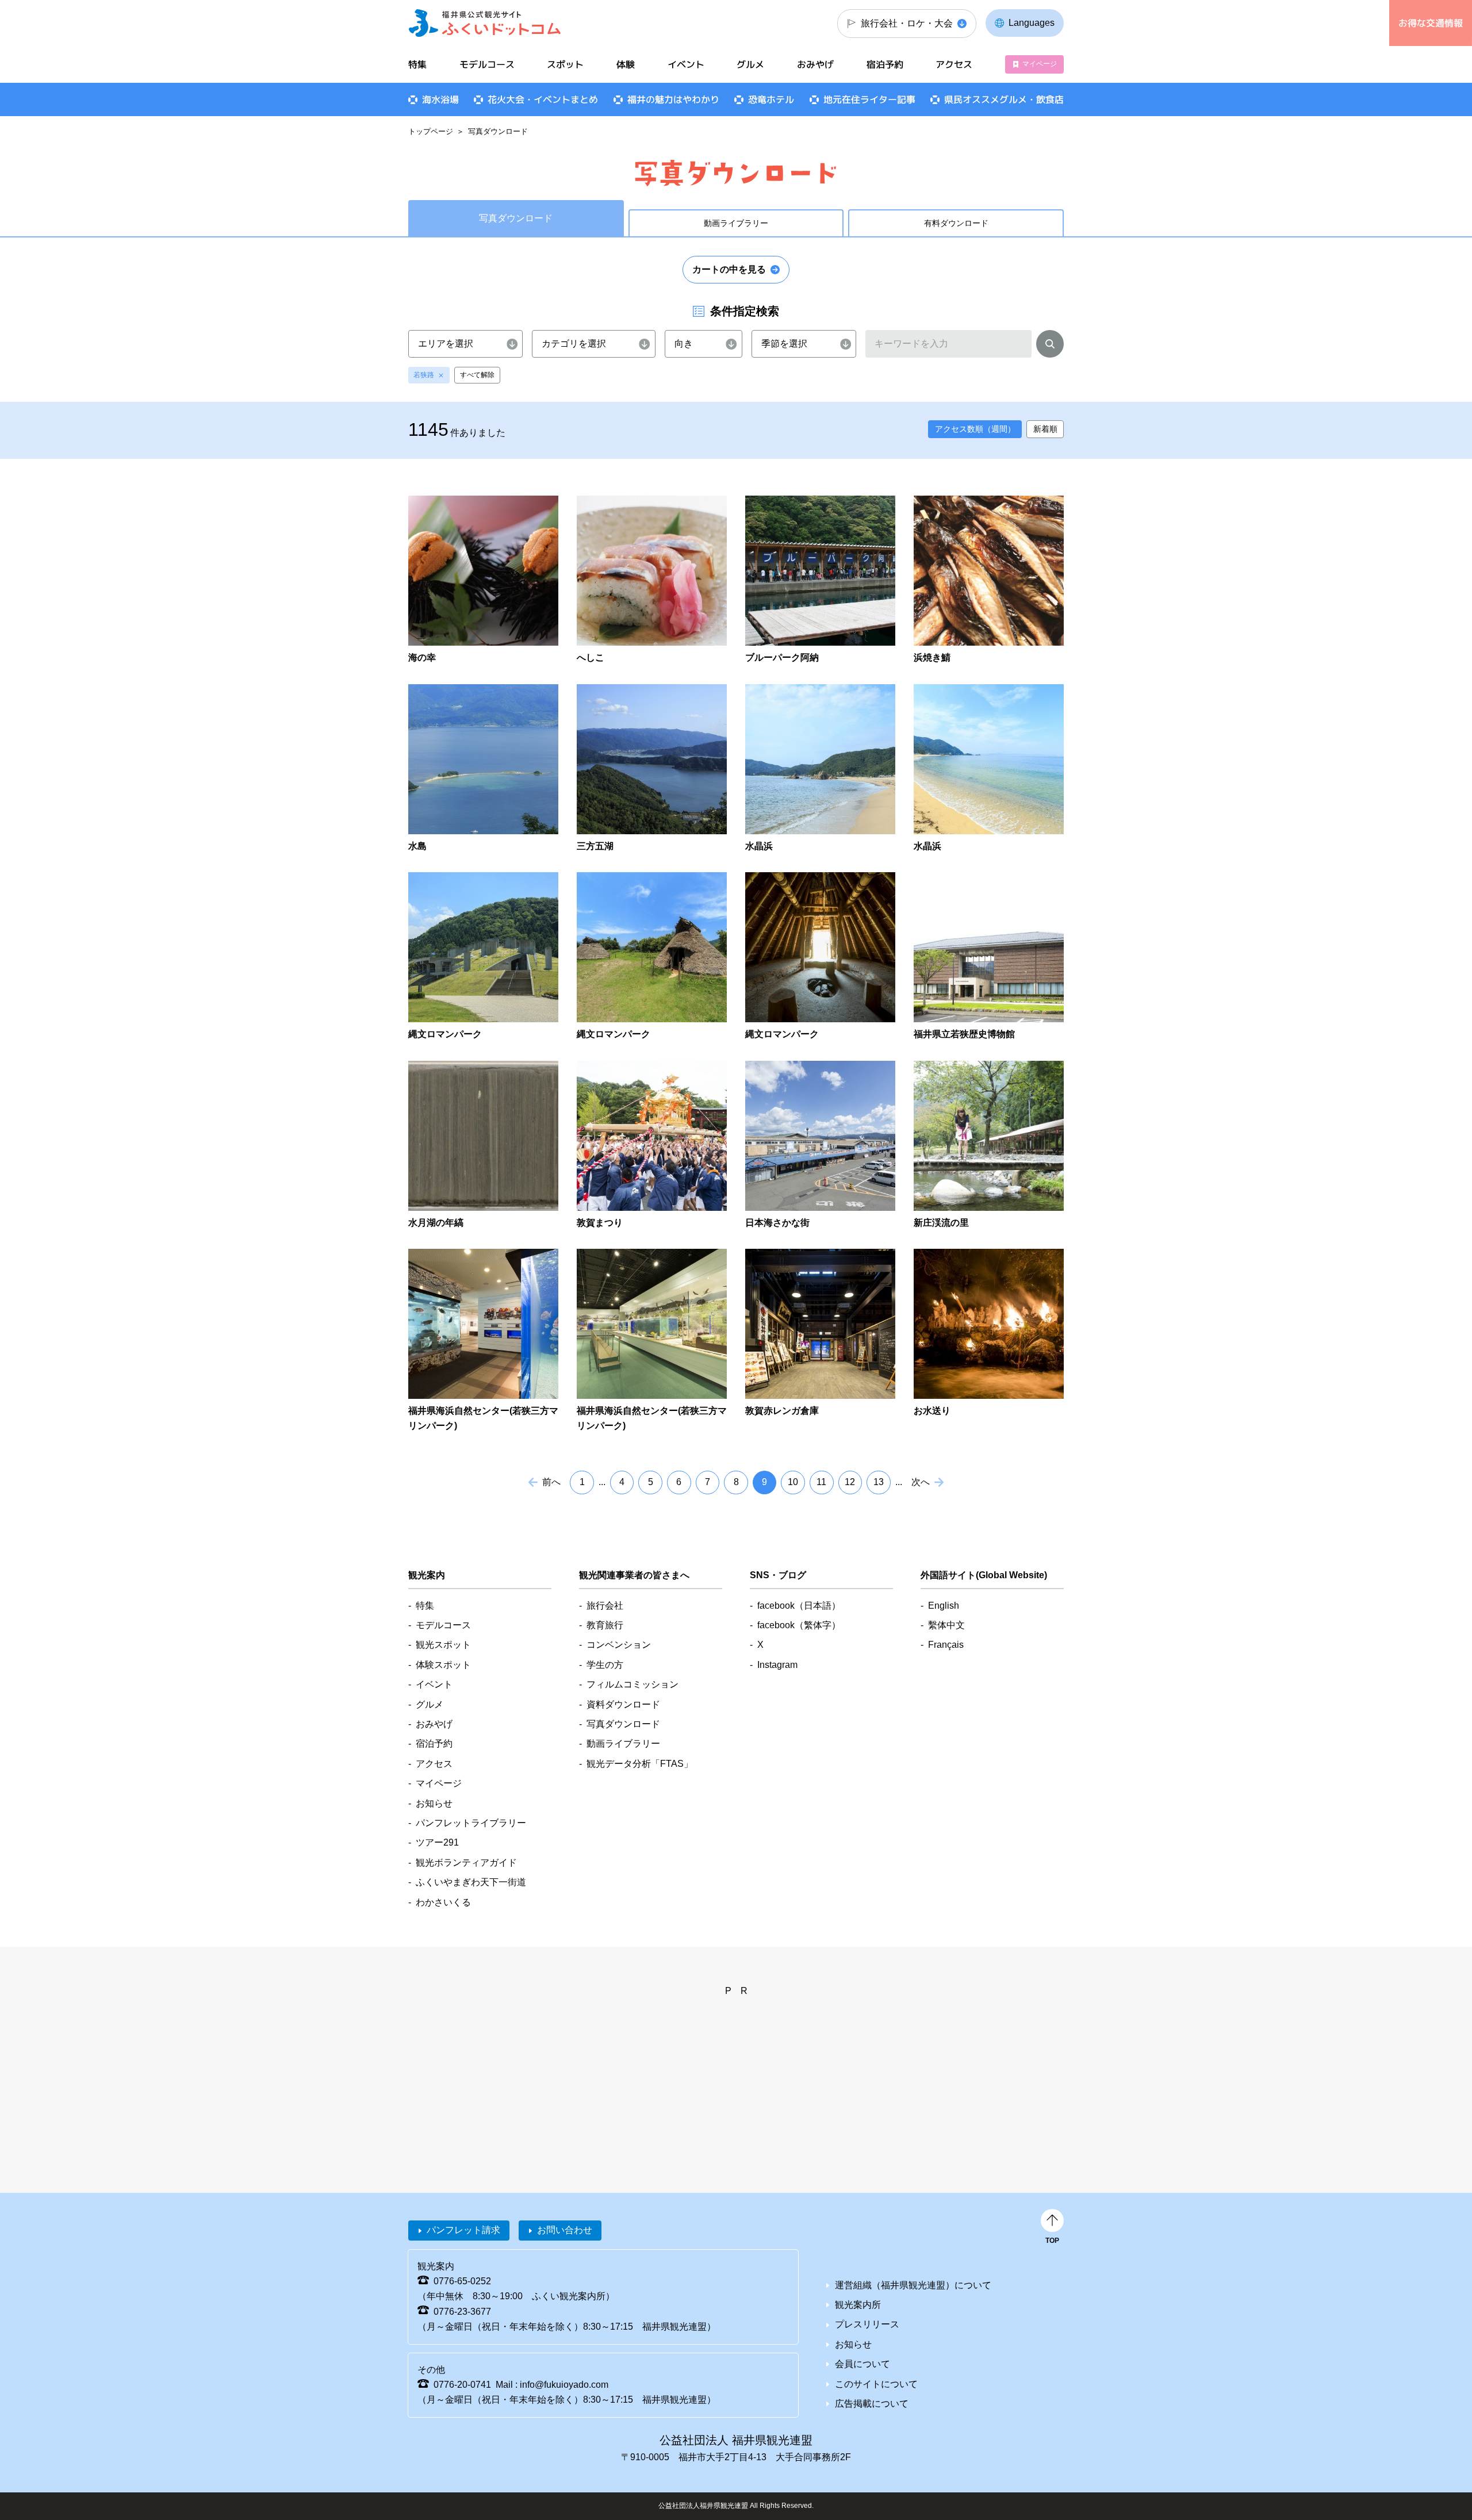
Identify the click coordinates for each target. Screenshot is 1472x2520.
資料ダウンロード (623, 1704)
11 (821, 1482)
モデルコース (487, 64)
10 (793, 1482)
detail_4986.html (989, 1146)
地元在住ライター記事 (869, 99)
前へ (551, 1482)
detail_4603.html (820, 769)
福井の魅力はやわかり (673, 99)
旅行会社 (605, 1606)
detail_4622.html (820, 957)
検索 (1050, 346)
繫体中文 (946, 1625)
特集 (417, 64)
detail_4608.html (989, 769)
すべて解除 (477, 375)
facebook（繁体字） (799, 1625)
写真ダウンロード (623, 1724)
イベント (686, 64)
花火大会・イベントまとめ (543, 99)
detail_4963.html (820, 1146)
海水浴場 (440, 99)
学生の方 (605, 1665)
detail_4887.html (652, 1146)
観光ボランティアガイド (466, 1863)
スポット (565, 64)
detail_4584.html (483, 769)
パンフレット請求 (463, 2230)
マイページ (1040, 64)
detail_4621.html (652, 957)
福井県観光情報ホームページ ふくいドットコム (485, 23)
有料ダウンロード (956, 223)
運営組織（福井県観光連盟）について (913, 2285)
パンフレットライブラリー (471, 1823)
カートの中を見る (729, 269)
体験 (626, 64)
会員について (862, 2364)
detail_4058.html (820, 580)
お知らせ (434, 1803)
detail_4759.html (989, 957)
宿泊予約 (885, 64)
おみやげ (815, 64)
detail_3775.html (652, 580)
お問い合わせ (565, 2230)
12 (850, 1482)
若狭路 (424, 375)
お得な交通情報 (1431, 23)
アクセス (954, 64)
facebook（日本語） (799, 1606)
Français (946, 1645)
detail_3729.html (483, 580)
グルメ (750, 64)
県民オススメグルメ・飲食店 (1004, 99)
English (944, 1606)
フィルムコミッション (632, 1684)
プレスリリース (867, 2324)
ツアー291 (437, 1842)
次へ (921, 1482)
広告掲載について (872, 2404)
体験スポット (443, 1665)
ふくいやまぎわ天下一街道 (471, 1882)
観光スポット (443, 1645)
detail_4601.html (652, 769)
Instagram (777, 1665)
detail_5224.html (989, 1341)
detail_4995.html (652, 1341)
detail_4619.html (483, 957)
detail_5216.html (820, 1341)
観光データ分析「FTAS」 (640, 1764)
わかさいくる (443, 1902)
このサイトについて (876, 2384)
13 (879, 1482)
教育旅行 (605, 1625)
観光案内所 (858, 2305)
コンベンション (619, 1645)
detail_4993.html (483, 1341)
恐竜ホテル (771, 99)
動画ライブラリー (736, 223)
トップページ (431, 131)
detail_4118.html (989, 580)
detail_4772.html (483, 1146)
